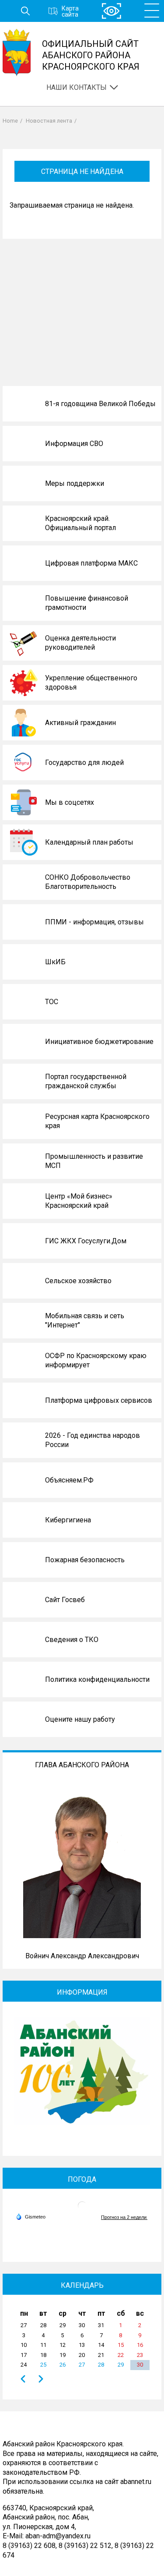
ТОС (52, 1002)
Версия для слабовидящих (112, 11)
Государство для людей (84, 763)
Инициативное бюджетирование (99, 1042)
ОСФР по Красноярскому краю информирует (96, 1361)
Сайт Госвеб (65, 1600)
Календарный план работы (89, 842)
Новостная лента (49, 121)
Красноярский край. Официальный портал (80, 523)
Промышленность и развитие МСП (94, 1161)
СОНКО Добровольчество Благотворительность (88, 882)
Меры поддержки (75, 483)
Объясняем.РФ (69, 1480)
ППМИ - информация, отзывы (94, 922)
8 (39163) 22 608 (29, 2546)
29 (121, 2365)
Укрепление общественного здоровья (91, 683)
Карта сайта (70, 11)
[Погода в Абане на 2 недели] (124, 2217)
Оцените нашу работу (80, 1719)
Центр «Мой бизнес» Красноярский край (79, 1201)
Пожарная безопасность (85, 1560)
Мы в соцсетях (70, 802)
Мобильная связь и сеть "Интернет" (85, 1321)
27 (82, 2365)
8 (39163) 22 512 (85, 2546)
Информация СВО (74, 444)
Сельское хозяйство (78, 1281)
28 (101, 2365)
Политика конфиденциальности (97, 1679)
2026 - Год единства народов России (92, 1440)
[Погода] (31, 2216)
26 (63, 2365)
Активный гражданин (80, 723)
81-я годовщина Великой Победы (100, 404)
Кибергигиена (68, 1520)
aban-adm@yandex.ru (58, 2536)
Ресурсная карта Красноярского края (97, 1121)
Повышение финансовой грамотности (87, 603)
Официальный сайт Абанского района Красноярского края (91, 55)
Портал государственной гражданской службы (86, 1081)
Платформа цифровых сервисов (99, 1400)
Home (10, 121)
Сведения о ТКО (72, 1640)
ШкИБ (55, 962)
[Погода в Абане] (82, 2209)
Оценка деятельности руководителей (80, 643)
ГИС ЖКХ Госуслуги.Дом (86, 1241)
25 (43, 2365)
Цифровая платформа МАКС (91, 563)
